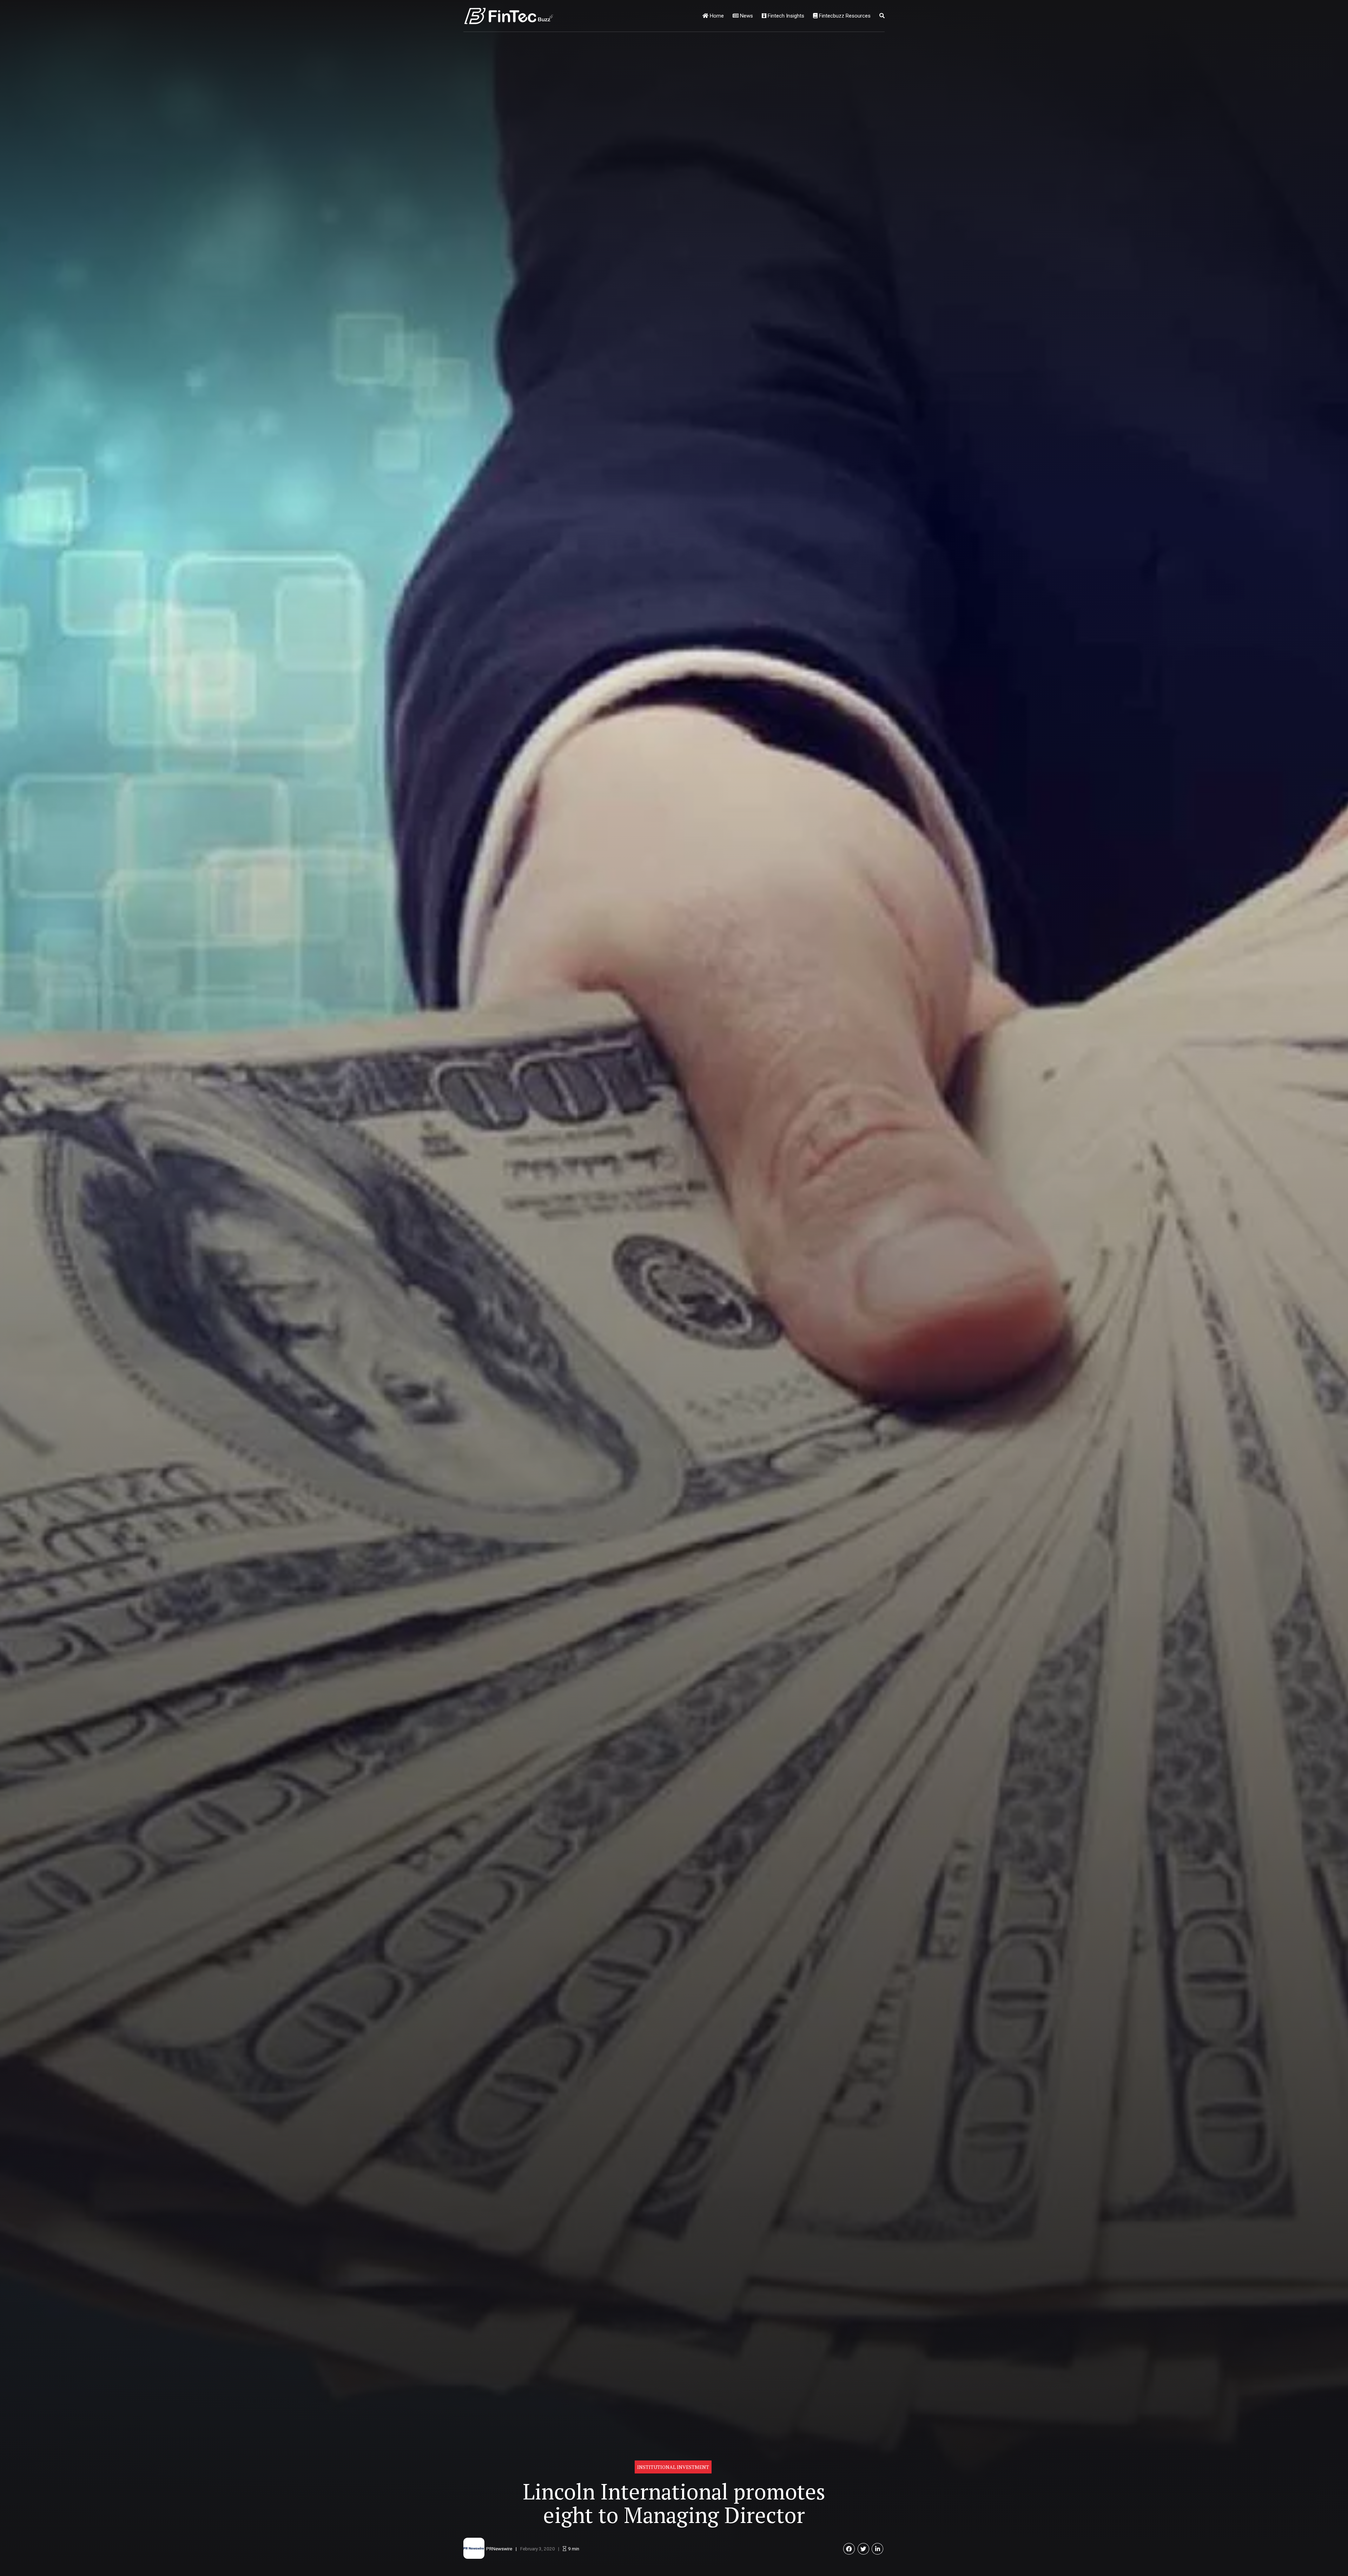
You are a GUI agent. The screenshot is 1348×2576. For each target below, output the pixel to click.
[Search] (882, 16)
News (746, 16)
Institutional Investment (673, 2467)
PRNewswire (499, 2549)
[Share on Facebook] (849, 2549)
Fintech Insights (785, 16)
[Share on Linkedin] (877, 2549)
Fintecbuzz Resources (844, 16)
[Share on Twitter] (863, 2549)
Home (716, 16)
